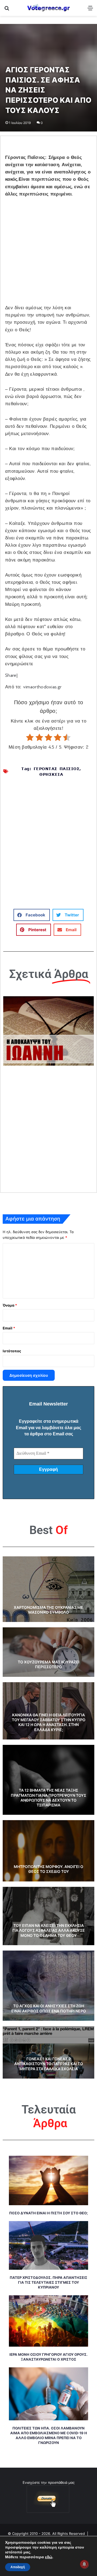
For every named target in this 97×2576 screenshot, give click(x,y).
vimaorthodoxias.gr (42, 687)
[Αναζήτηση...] (7, 10)
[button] (32, 915)
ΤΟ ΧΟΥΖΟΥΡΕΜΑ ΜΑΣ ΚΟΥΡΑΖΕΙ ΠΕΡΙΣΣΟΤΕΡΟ (49, 1664)
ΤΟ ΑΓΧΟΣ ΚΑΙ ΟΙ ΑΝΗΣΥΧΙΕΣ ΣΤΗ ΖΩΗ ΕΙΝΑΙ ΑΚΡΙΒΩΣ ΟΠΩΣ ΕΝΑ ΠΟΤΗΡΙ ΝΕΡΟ (49, 2008)
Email (9, 1328)
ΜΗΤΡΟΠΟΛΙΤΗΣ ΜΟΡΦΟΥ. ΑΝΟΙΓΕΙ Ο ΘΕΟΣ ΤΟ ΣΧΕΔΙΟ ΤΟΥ (48, 1869)
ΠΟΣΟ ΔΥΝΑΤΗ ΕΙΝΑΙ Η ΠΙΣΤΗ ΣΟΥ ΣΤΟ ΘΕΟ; (48, 2213)
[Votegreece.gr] (48, 8)
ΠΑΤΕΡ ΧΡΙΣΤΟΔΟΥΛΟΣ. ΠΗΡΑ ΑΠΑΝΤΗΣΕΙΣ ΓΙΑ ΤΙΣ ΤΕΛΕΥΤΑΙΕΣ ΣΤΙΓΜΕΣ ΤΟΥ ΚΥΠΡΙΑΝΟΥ (48, 2282)
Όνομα (10, 1305)
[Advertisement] (48, 254)
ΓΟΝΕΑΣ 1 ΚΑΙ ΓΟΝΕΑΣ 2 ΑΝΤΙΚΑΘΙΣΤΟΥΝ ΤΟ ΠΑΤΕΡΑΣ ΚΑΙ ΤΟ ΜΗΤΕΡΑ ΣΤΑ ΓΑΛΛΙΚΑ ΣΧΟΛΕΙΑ (49, 2064)
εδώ (49, 2557)
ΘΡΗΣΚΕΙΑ (51, 774)
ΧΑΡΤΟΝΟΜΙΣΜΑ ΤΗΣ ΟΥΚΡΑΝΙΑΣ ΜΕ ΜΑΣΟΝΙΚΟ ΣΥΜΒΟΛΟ (48, 1610)
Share (11, 675)
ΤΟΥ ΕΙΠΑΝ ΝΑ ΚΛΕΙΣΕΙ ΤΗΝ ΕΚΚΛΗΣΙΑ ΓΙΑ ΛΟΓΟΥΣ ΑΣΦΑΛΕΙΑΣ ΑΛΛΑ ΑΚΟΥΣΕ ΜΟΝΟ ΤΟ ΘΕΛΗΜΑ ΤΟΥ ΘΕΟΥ (49, 1930)
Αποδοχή (18, 2567)
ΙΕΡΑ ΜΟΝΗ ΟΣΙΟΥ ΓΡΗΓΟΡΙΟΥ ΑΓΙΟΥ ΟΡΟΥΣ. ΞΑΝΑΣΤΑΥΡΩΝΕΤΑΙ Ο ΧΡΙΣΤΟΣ (48, 2357)
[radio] (30, 738)
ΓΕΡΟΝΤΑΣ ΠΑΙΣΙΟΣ (57, 769)
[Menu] (90, 10)
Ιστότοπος (12, 1351)
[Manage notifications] (84, 2564)
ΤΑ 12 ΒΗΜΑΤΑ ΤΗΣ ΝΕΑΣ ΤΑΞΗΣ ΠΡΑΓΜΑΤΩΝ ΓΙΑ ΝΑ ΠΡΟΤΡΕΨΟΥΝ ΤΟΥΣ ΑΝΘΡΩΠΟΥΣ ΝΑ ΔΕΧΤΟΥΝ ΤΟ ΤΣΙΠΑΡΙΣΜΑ (48, 1798)
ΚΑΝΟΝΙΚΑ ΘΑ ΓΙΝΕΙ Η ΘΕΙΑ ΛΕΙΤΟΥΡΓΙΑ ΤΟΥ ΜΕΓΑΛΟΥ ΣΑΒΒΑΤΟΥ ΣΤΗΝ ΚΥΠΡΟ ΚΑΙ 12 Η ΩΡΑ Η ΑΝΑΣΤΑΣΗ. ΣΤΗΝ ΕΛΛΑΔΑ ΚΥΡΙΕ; (49, 1722)
